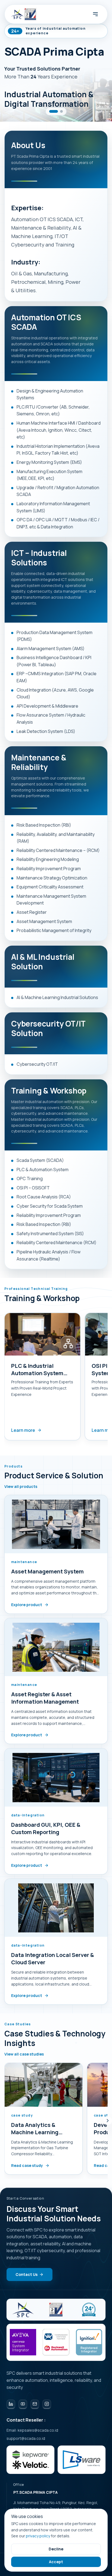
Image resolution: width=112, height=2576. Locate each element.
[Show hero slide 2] (61, 111)
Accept (56, 2562)
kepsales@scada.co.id (38, 2430)
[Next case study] (108, 2121)
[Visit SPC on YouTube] (23, 2404)
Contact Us (27, 2274)
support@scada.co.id (26, 2438)
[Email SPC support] (35, 2404)
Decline (56, 2549)
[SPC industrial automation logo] (23, 2310)
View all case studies (24, 2054)
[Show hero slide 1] (54, 111)
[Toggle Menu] (95, 14)
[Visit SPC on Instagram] (47, 2404)
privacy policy (38, 2536)
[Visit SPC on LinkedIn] (11, 2404)
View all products (21, 1487)
